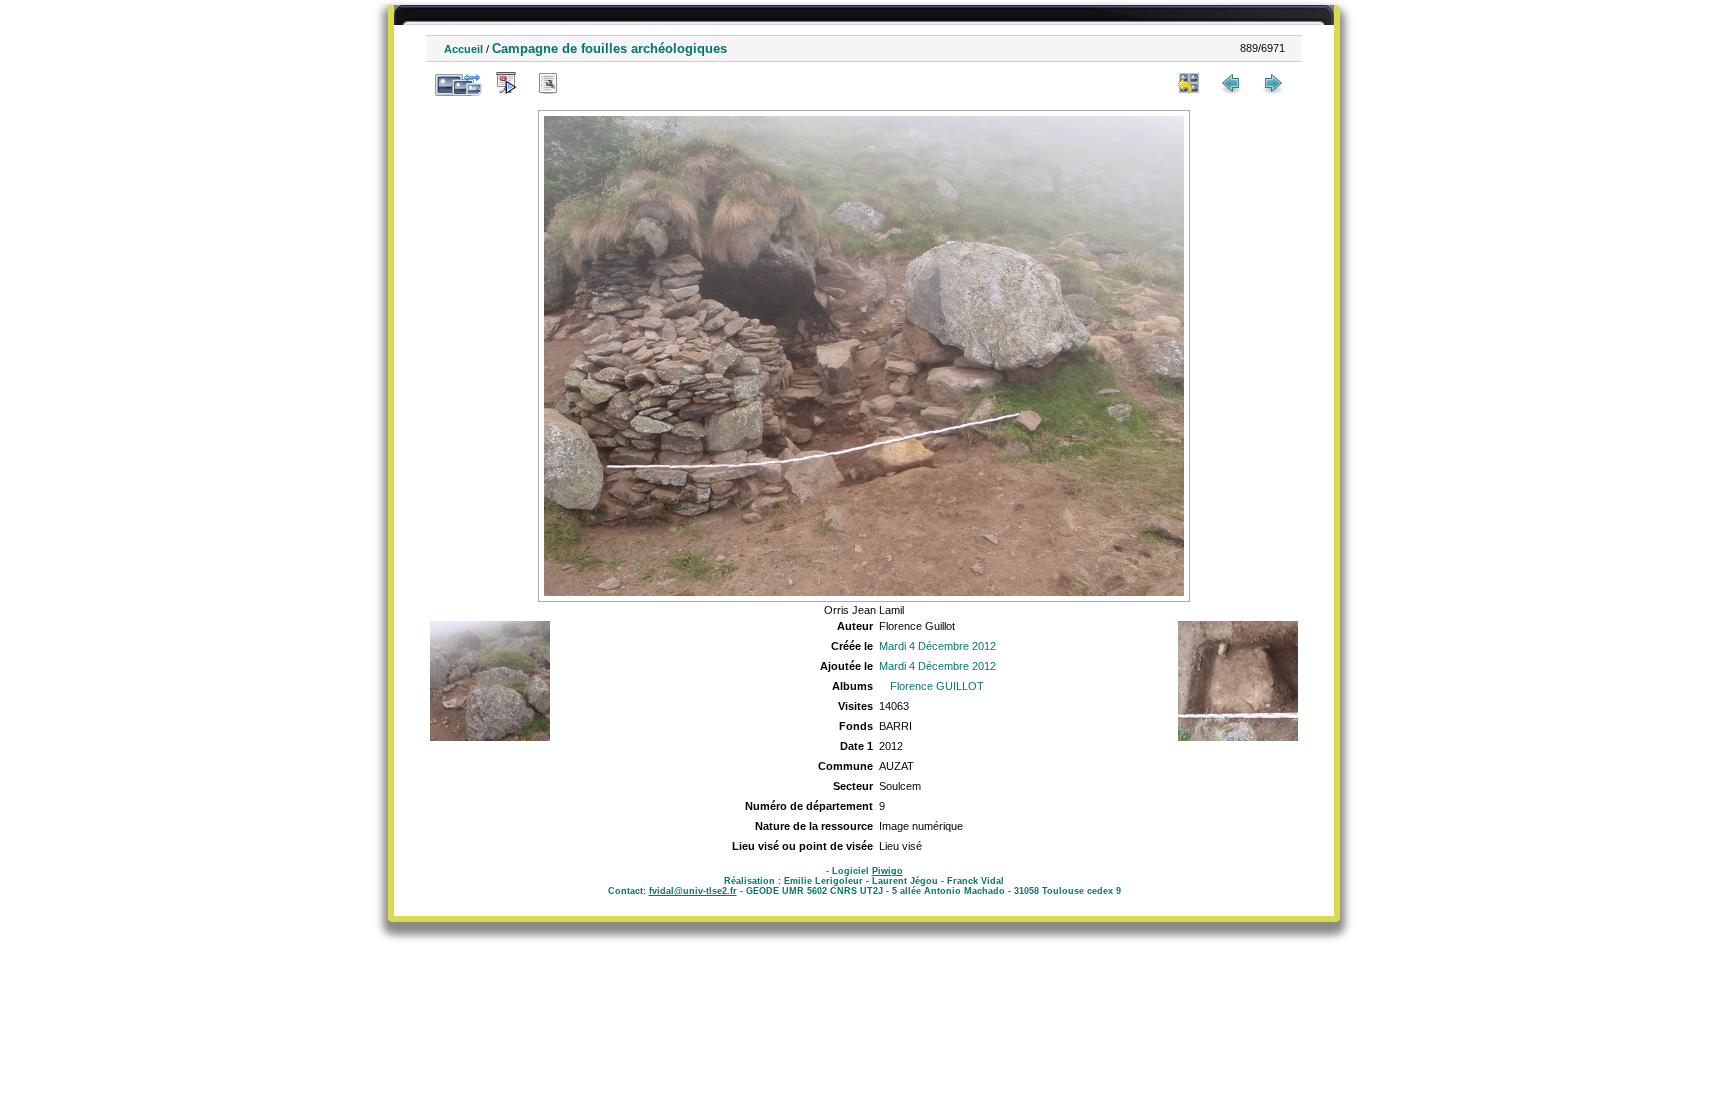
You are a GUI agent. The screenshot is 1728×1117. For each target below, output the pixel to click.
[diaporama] (506, 83)
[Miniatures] (1189, 83)
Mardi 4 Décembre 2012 (937, 646)
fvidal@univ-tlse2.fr (693, 891)
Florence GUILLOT (937, 686)
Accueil (463, 49)
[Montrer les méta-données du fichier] (548, 83)
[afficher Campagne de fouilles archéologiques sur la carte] (590, 83)
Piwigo (887, 871)
